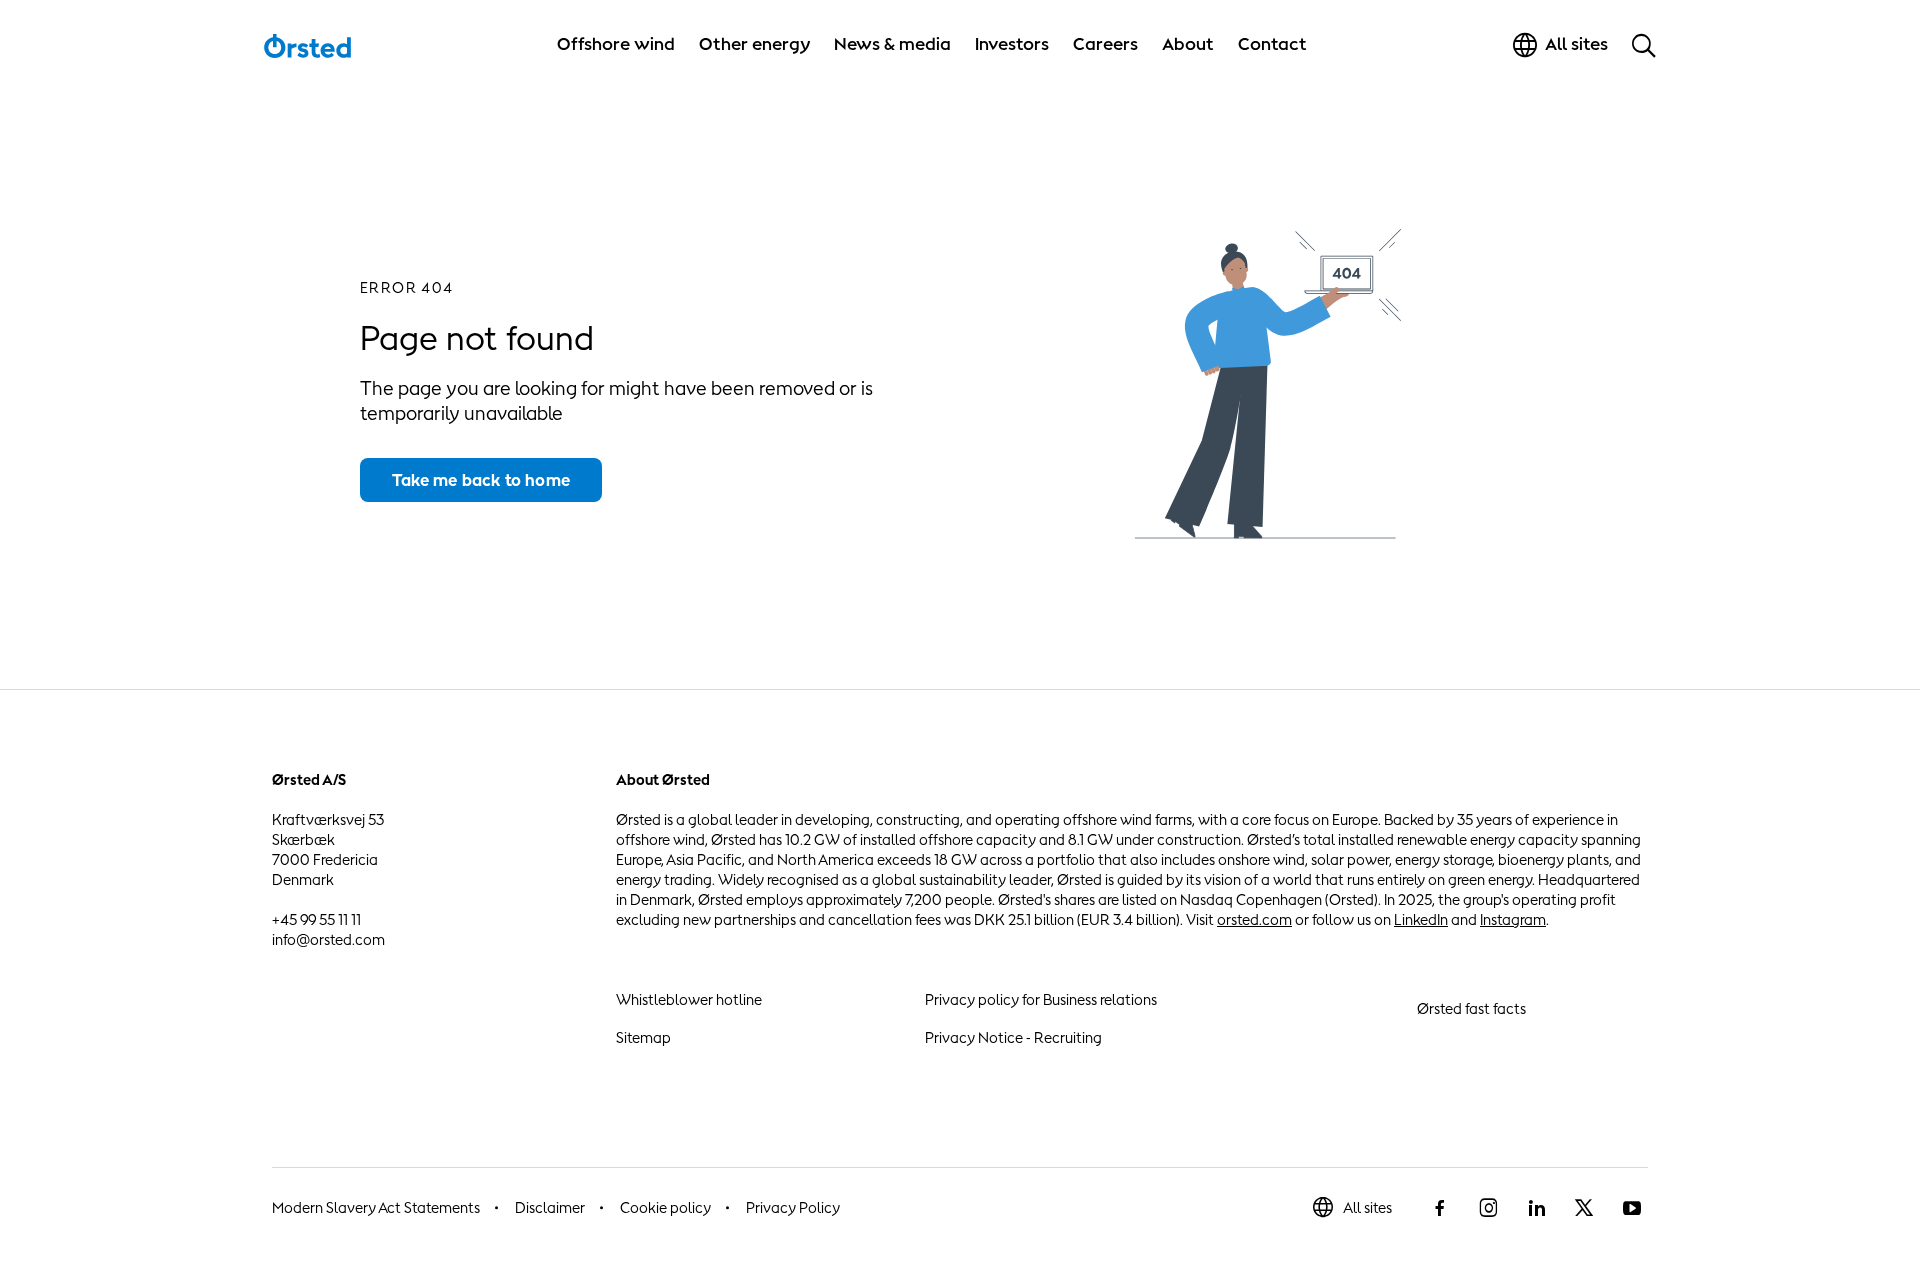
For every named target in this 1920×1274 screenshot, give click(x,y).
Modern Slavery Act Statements (376, 1207)
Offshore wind (616, 44)
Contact (1272, 44)
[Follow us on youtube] (1632, 1208)
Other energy (754, 44)
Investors (1012, 44)
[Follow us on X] (1584, 1208)
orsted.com (1254, 919)
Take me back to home (481, 480)
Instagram (1513, 919)
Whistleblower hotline (689, 999)
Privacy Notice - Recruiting (1013, 1037)
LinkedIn (1421, 919)
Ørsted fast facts (1471, 1008)
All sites (1367, 1207)
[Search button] (1644, 45)
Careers (1105, 44)
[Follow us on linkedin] (1536, 1208)
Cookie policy (665, 1207)
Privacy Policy (793, 1207)
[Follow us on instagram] (1488, 1208)
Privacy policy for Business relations (1041, 999)
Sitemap (643, 1037)
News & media (892, 44)
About (1188, 44)
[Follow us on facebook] (1440, 1208)
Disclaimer (550, 1207)
